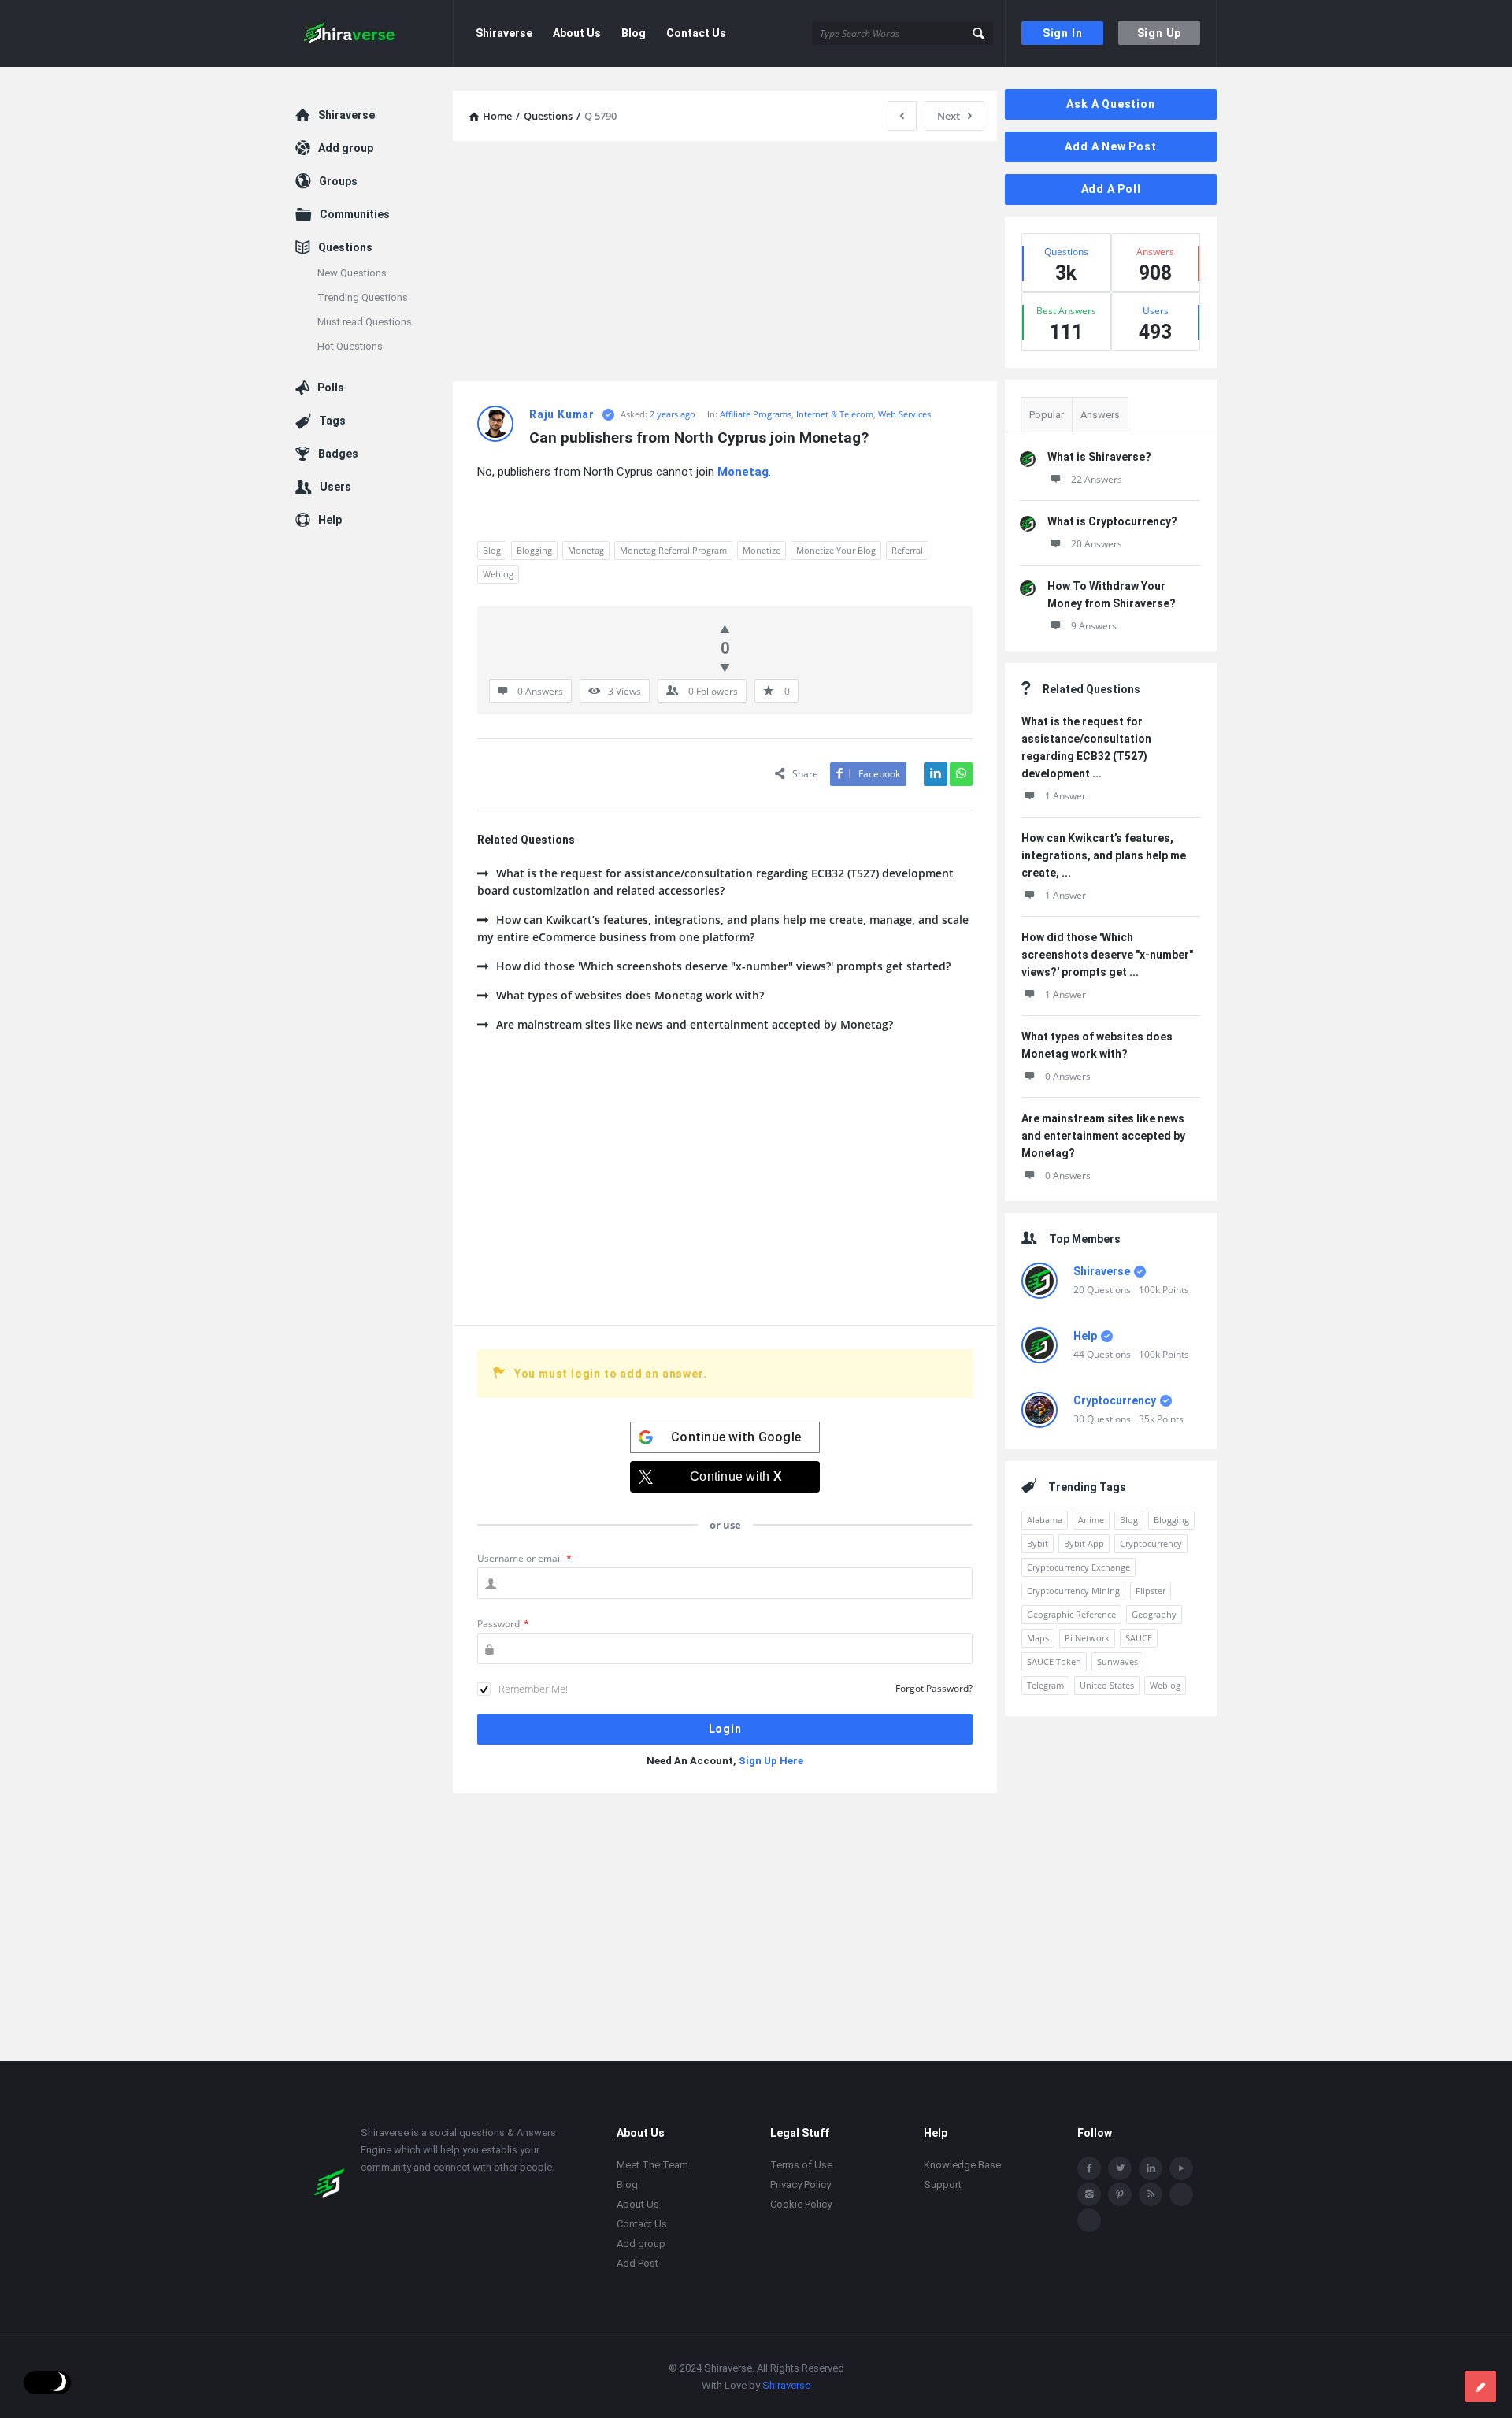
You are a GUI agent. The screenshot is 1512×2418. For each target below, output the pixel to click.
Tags (332, 421)
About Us (577, 33)
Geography (1154, 1614)
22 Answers (1097, 479)
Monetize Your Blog (836, 550)
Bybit (1038, 1543)
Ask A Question (1110, 104)
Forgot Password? (934, 1688)
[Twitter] (1120, 2168)
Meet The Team (652, 2165)
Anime (1091, 1520)
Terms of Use (801, 2165)
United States (1107, 1685)
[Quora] (1089, 2220)
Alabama (1045, 1520)
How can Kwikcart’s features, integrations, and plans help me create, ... (1104, 855)
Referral (907, 550)
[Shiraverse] (374, 33)
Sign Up (1160, 33)
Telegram (1045, 1685)
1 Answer (1065, 796)
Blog (634, 33)
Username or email (524, 1558)
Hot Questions (350, 346)
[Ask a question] (1480, 2386)
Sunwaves (1117, 1661)
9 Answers (1094, 626)
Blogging (534, 550)
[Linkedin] (1151, 2168)
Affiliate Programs (756, 414)
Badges (338, 454)
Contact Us (696, 33)
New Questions (352, 273)
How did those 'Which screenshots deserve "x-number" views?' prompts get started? (723, 966)
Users (335, 487)
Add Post (637, 2263)
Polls (331, 388)
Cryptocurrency (1115, 1400)
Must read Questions (365, 322)
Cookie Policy (801, 2204)
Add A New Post (1110, 146)
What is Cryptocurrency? (1112, 521)
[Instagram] (1089, 2194)
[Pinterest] (1120, 2194)
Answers (1100, 415)
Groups (338, 181)
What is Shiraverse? (1099, 457)
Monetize (762, 550)
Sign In (1063, 33)
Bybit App (1084, 1543)
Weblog (498, 574)
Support (943, 2184)
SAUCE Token (1054, 1661)
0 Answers (1068, 1076)
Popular (1047, 415)
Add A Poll (1111, 189)
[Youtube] (1181, 2168)
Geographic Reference (1071, 1614)
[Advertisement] (725, 263)
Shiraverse (504, 33)
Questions (345, 247)
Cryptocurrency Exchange (1078, 1567)
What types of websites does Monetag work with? (630, 995)
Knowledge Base (962, 2165)
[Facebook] (1089, 2168)
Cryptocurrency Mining (1073, 1591)
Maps (1038, 1638)
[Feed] (1151, 2194)
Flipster (1151, 1591)
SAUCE (1139, 1638)
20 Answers (1097, 544)
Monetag (586, 550)
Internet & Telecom (835, 414)
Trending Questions (363, 297)
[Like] (725, 629)
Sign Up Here (771, 1761)
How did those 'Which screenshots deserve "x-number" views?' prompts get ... (1107, 955)
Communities (355, 214)
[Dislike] (725, 667)
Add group (346, 148)
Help (1085, 1336)
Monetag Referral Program (673, 550)
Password (503, 1624)
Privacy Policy (800, 2184)
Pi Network (1087, 1638)
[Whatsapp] (1181, 2194)
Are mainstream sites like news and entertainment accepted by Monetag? (695, 1024)
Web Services (904, 414)
